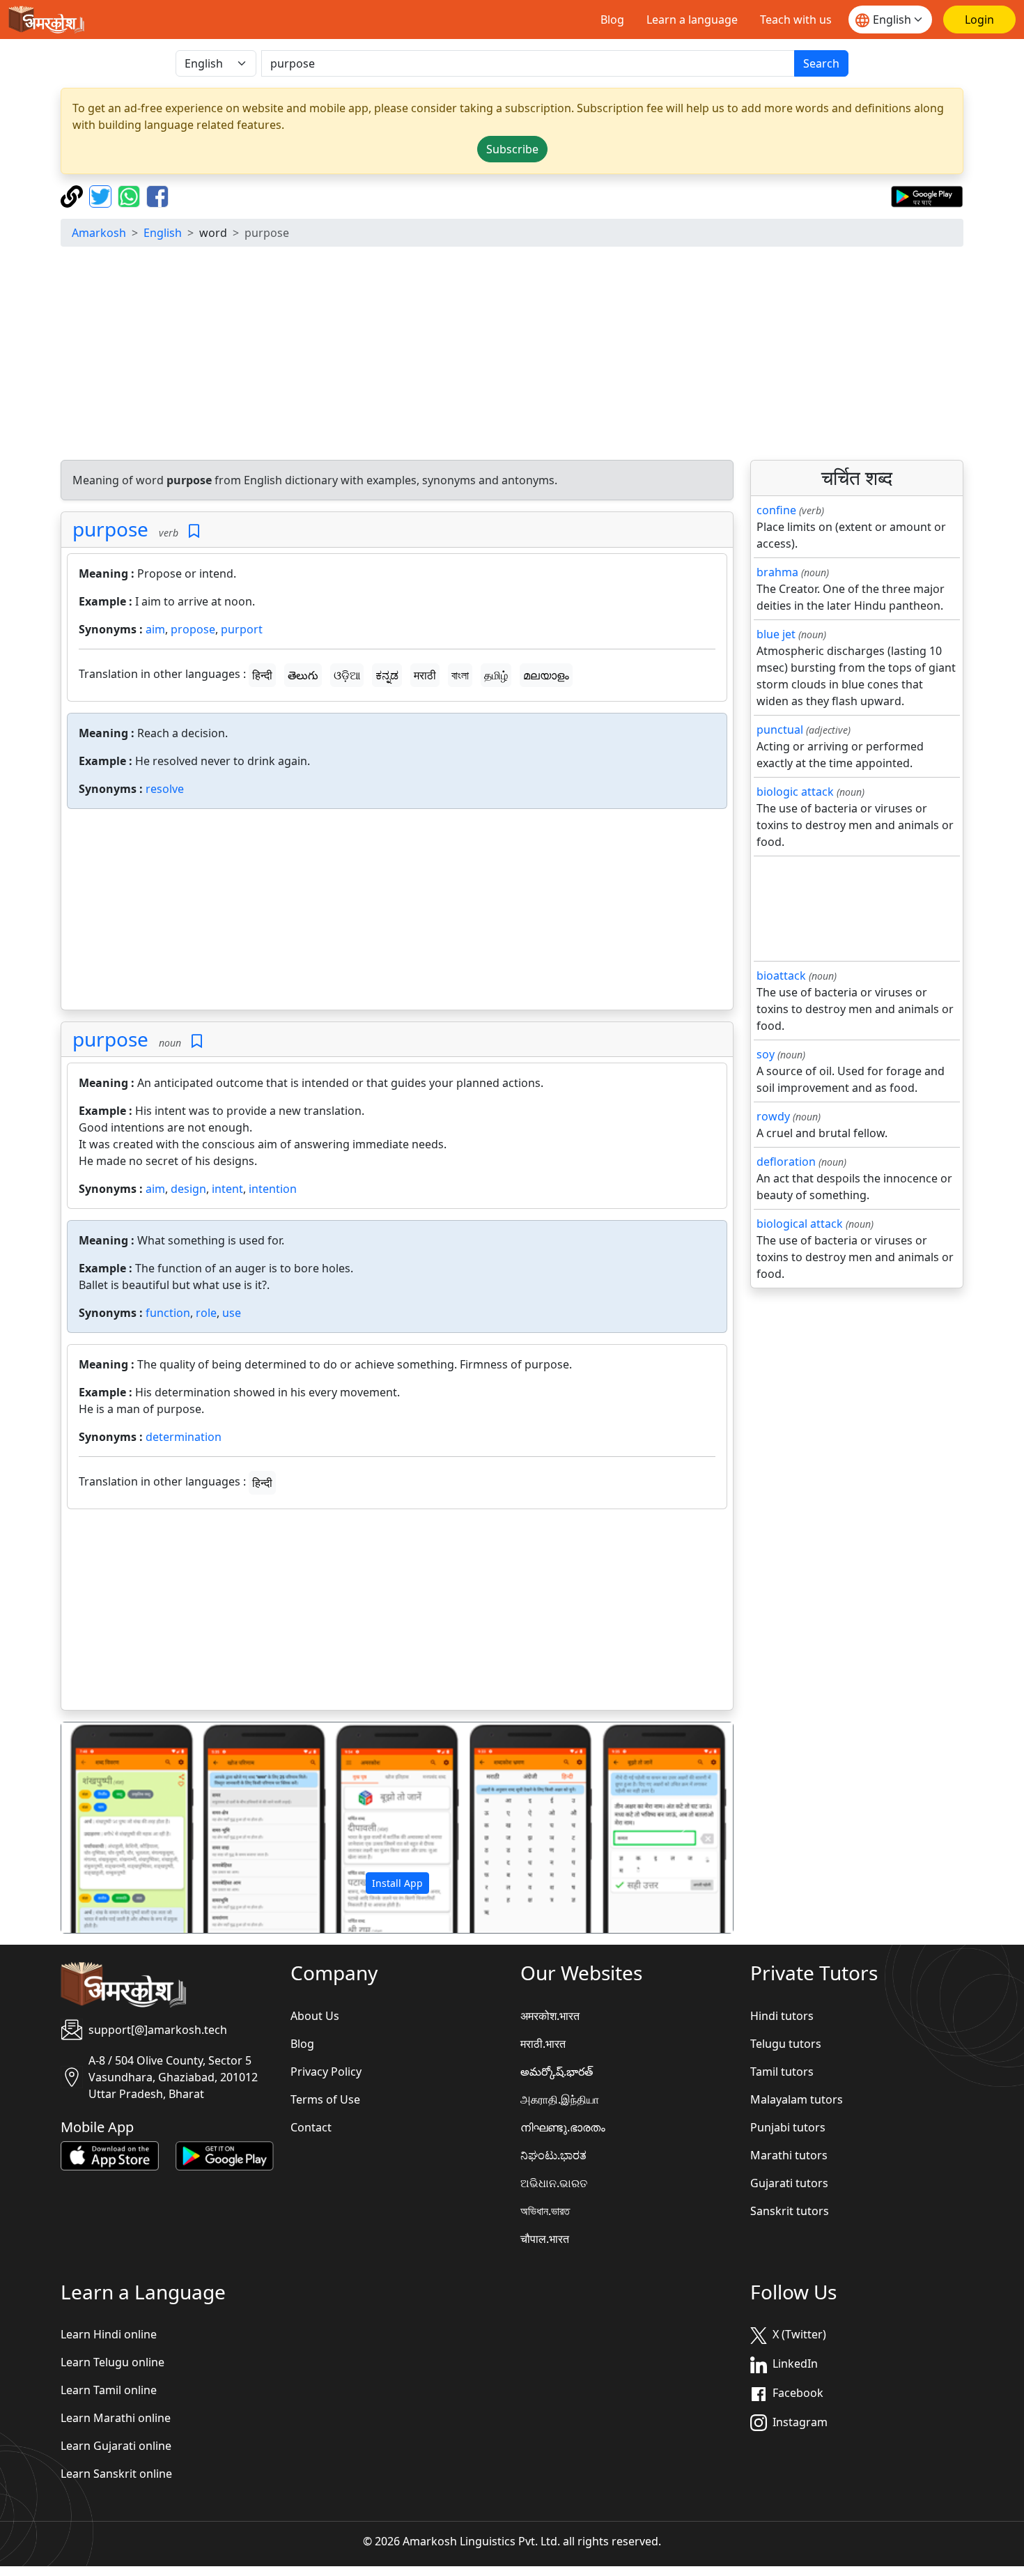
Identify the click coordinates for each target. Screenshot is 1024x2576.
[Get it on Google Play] (927, 195)
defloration (786, 1162)
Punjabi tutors (788, 2127)
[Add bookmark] (194, 531)
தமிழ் (496, 675)
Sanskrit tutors (790, 2211)
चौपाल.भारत (545, 2239)
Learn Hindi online (109, 2334)
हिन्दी (262, 675)
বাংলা (460, 675)
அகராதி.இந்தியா (560, 2099)
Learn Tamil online (109, 2390)
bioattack (781, 975)
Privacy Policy (326, 2072)
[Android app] (225, 2154)
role (206, 1313)
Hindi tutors (782, 2016)
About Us (315, 2016)
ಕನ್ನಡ (387, 675)
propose (193, 629)
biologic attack (795, 792)
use (232, 1313)
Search (821, 63)
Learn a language (692, 20)
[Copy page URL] (73, 195)
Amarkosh (99, 233)
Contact (311, 2127)
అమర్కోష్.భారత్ (557, 2072)
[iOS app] (110, 2154)
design (188, 1189)
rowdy (773, 1116)
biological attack (800, 1224)
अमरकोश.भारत (550, 2016)
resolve (165, 789)
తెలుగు (303, 675)
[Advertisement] (512, 355)
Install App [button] (397, 1883)
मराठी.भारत (543, 2044)
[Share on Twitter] (102, 195)
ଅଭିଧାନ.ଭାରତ (554, 2183)
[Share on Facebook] (157, 195)
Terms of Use (325, 2099)
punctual (780, 730)
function (168, 1313)
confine (776, 510)
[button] (112, 1828)
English (163, 233)
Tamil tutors (782, 2072)
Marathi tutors (789, 2155)
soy (766, 1054)
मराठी (425, 675)
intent (227, 1189)
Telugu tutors (786, 2044)
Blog (612, 20)
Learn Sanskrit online (116, 2474)
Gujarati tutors (789, 2183)
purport (242, 629)
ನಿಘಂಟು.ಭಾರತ (553, 2155)
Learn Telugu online (113, 2362)
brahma (777, 572)
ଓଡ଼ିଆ (347, 675)
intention (273, 1189)
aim (155, 629)
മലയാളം (546, 675)
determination (184, 1437)
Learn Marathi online (116, 2418)
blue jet (776, 634)
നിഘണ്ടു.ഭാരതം (563, 2127)
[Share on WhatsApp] (131, 195)
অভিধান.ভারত (545, 2211)
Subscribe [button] (512, 149)
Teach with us (796, 20)
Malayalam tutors (797, 2099)
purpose (110, 529)
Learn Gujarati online (116, 2446)
